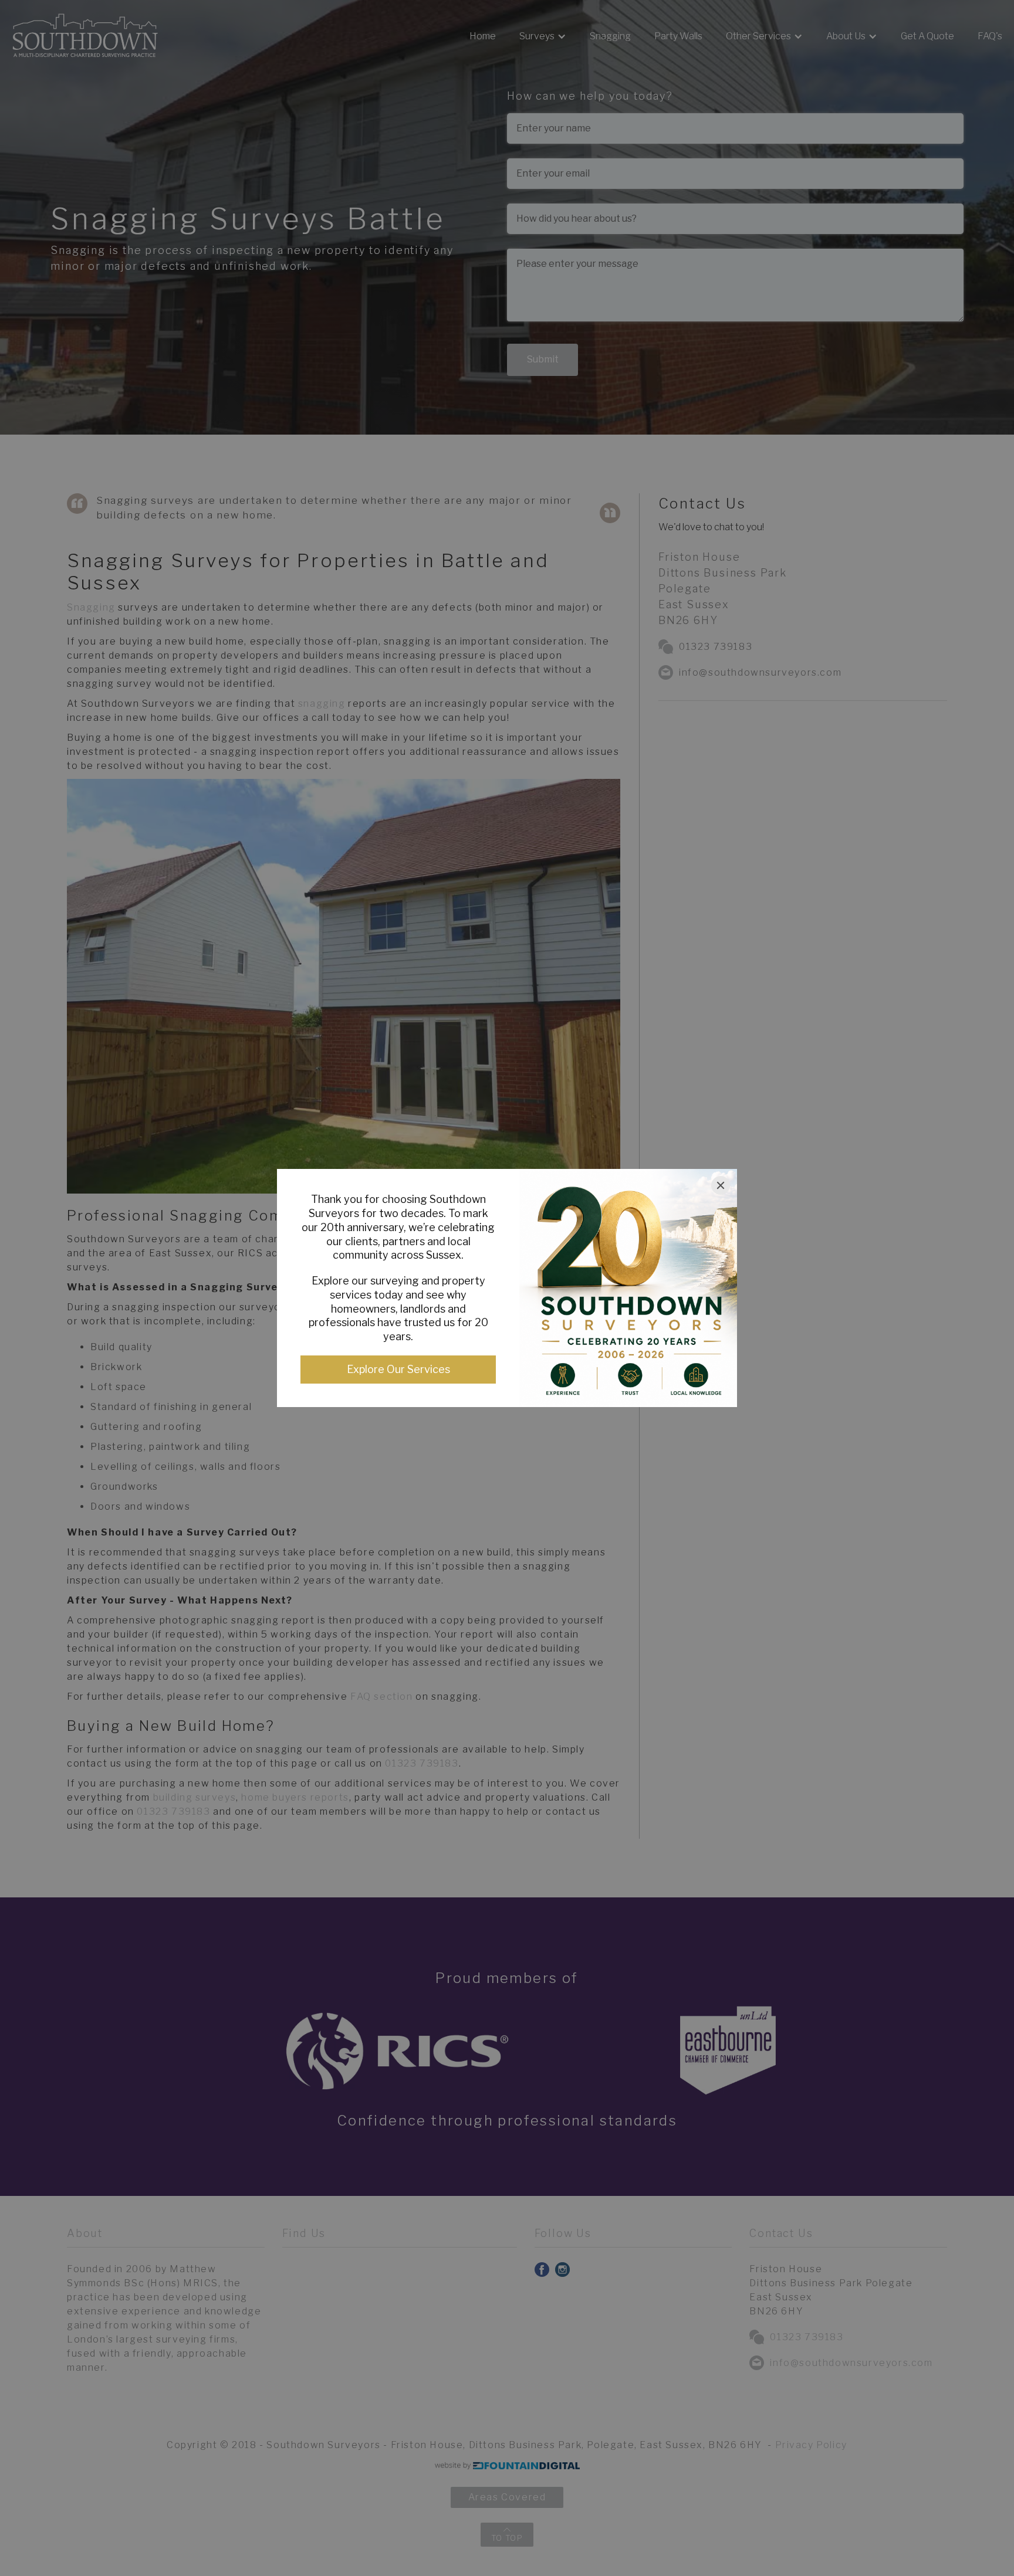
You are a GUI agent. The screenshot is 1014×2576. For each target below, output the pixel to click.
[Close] (721, 1185)
